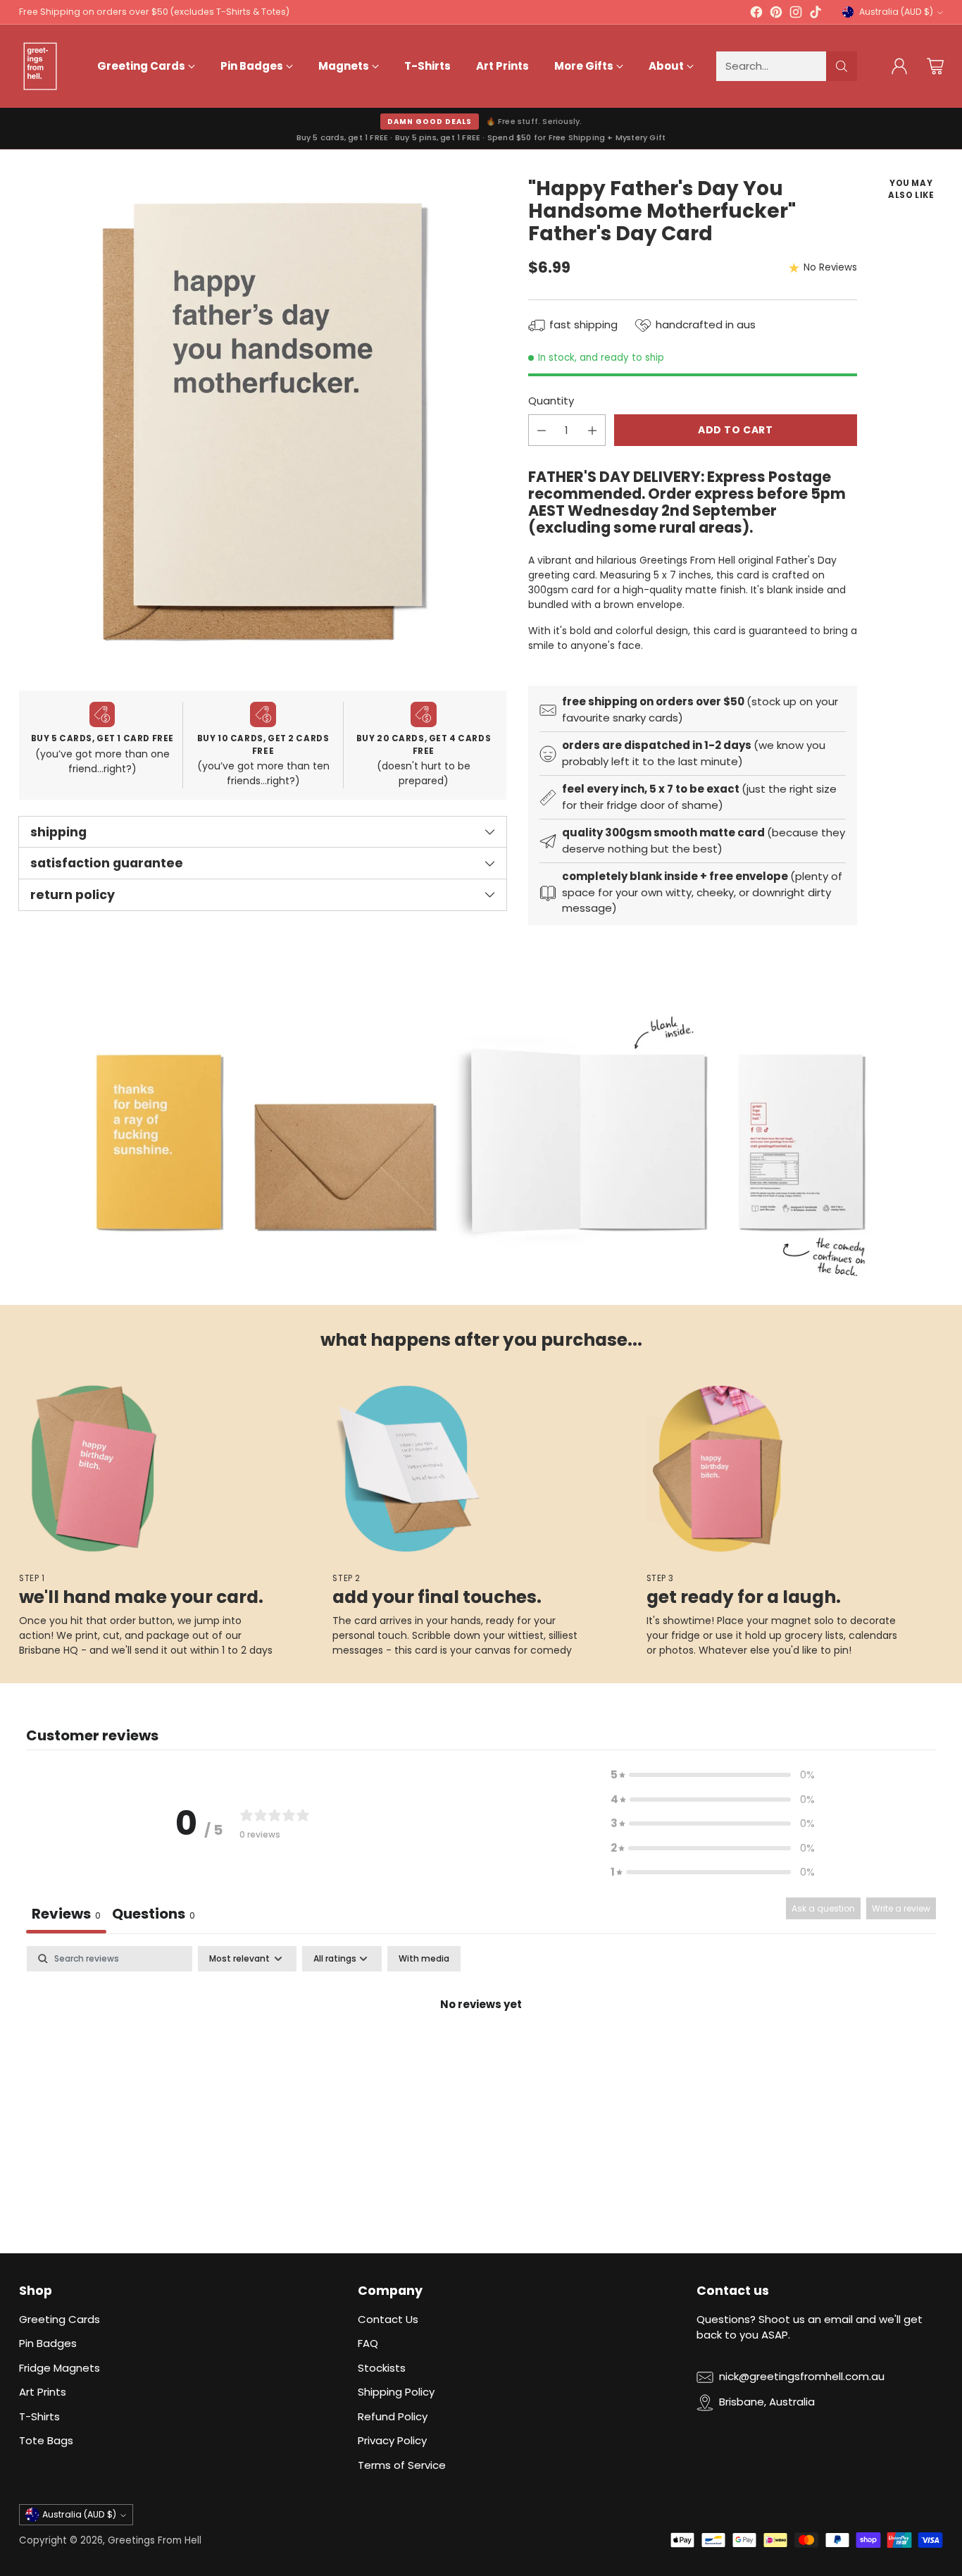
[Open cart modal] (935, 66)
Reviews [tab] (66, 1914)
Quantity (551, 401)
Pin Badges (48, 2343)
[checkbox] (424, 1959)
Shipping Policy (396, 2392)
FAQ (368, 2343)
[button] (713, 1775)
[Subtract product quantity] (542, 431)
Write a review (901, 1908)
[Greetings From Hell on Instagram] (796, 14)
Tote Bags (46, 2440)
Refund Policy (393, 2416)
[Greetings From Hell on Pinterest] (776, 14)
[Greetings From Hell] (40, 66)
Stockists (382, 2368)
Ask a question (823, 1908)
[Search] (842, 66)
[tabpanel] (481, 2052)
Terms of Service (402, 2465)
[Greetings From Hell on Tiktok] (816, 14)
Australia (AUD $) (896, 12)
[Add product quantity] (592, 431)
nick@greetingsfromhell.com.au (802, 2376)
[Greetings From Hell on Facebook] (756, 14)
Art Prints (43, 2392)
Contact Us (388, 2319)
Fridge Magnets (60, 2368)
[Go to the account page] (899, 66)
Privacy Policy (392, 2440)
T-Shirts (39, 2416)
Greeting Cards (60, 2319)
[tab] (154, 1915)
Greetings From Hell (155, 2540)
